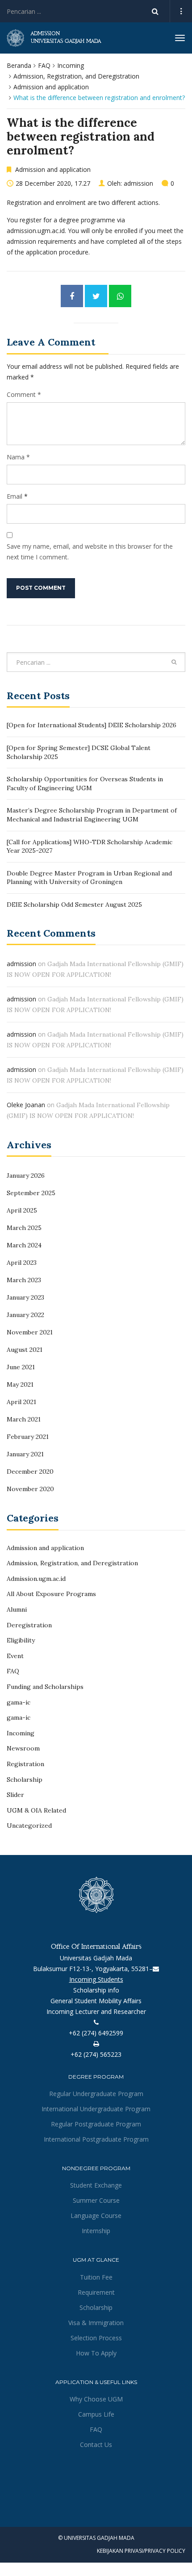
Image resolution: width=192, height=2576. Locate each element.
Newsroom (23, 1748)
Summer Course (96, 2200)
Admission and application (51, 87)
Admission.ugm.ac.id (36, 1579)
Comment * (24, 394)
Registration (25, 1764)
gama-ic (19, 1702)
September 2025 (31, 1193)
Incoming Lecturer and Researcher (96, 2011)
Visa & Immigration (96, 2323)
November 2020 (30, 1489)
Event (15, 1656)
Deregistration (29, 1625)
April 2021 (21, 1402)
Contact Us (96, 2445)
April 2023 (22, 1263)
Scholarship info (96, 1990)
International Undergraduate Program (96, 2109)
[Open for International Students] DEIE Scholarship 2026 (92, 725)
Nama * (18, 457)
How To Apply (96, 2353)
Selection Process (96, 2338)
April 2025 (22, 1210)
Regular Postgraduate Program (96, 2124)
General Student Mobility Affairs (96, 2001)
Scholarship (25, 1780)
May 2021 (20, 1384)
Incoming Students (96, 1979)
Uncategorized (29, 1826)
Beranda (19, 65)
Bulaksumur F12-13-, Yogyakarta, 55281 (91, 1969)
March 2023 (24, 1280)
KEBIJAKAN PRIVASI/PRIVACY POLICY (141, 2551)
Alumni (17, 1609)
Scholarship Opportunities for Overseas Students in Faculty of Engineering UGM (85, 784)
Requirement (96, 2292)
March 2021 (24, 1419)
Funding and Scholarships (45, 1687)
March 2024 (24, 1245)
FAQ (44, 65)
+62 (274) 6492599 (96, 2033)
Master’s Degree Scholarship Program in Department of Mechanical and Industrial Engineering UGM (92, 815)
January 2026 (26, 1175)
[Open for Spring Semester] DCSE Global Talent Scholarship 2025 (79, 752)
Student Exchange (96, 2185)
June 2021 (21, 1367)
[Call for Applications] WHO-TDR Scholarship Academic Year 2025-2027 (90, 846)
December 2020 (30, 1471)
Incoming (71, 65)
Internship (96, 2231)
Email (15, 496)
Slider (15, 1795)
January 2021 (25, 1454)
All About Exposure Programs (51, 1594)
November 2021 (30, 1332)
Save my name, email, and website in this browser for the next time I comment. (90, 552)
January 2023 (25, 1297)
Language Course (96, 2215)
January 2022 (25, 1315)
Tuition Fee (96, 2277)
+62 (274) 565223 (96, 2054)
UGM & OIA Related (36, 1810)
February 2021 (28, 1437)
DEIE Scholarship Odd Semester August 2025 (74, 905)
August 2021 (25, 1350)
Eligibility (21, 1640)
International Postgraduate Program (96, 2139)
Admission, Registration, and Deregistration (76, 76)
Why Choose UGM (96, 2399)
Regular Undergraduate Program (96, 2094)
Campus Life (96, 2414)
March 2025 (24, 1228)
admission (138, 183)
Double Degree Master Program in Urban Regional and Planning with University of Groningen (89, 878)
